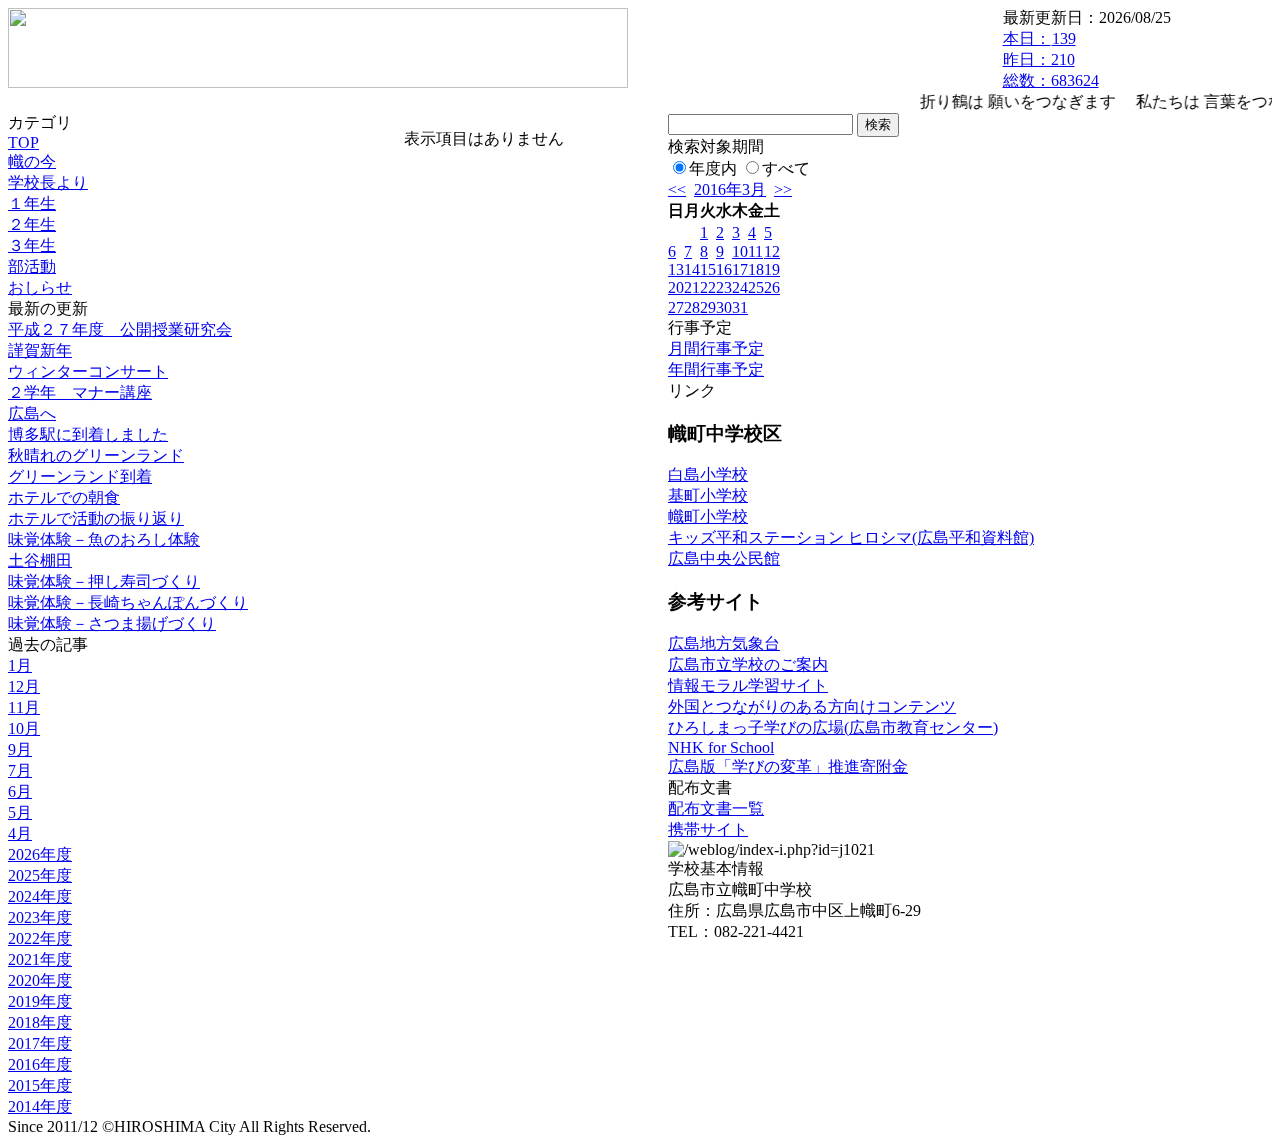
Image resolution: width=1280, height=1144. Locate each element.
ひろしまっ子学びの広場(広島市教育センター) (833, 727)
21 (692, 287)
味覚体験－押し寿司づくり (104, 581)
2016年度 (40, 1064)
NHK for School (721, 747)
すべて (786, 168)
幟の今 (32, 161)
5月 (20, 812)
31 (740, 307)
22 (708, 287)
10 (740, 251)
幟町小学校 (708, 516)
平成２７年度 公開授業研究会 (120, 329)
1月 (20, 665)
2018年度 (40, 1022)
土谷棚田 (40, 560)
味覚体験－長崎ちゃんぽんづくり (128, 602)
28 (692, 307)
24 (740, 287)
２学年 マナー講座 (80, 392)
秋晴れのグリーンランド (96, 455)
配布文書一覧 (716, 808)
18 (756, 269)
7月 (20, 770)
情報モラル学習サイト (748, 685)
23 (724, 287)
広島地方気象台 (724, 643)
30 (724, 307)
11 (755, 251)
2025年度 (40, 875)
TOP (23, 142)
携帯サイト (708, 829)
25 (756, 287)
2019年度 (40, 1001)
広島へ (32, 413)
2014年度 (40, 1106)
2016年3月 (730, 189)
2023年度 (40, 917)
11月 (24, 707)
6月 (20, 791)
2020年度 (40, 980)
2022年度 (40, 938)
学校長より (48, 182)
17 (740, 269)
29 (708, 307)
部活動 (32, 266)
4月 (20, 833)
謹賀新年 (40, 350)
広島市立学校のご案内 (748, 664)
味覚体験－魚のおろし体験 (104, 539)
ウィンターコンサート (88, 371)
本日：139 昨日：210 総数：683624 (1051, 59)
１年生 (32, 203)
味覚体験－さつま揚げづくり (112, 623)
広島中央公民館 (724, 558)
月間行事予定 (716, 348)
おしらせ (40, 287)
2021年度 (40, 959)
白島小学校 (708, 474)
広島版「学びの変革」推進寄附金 (788, 766)
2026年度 (40, 854)
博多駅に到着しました (88, 434)
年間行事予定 (716, 369)
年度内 (713, 168)
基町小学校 (708, 495)
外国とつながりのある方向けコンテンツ (812, 706)
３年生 (32, 245)
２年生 (32, 224)
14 (692, 269)
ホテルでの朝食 (64, 497)
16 (724, 269)
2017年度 (40, 1043)
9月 (20, 749)
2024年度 (40, 896)
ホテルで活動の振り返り (96, 518)
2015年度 (40, 1085)
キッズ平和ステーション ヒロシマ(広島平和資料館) (851, 537)
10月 (24, 728)
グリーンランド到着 (80, 476)
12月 (24, 686)
